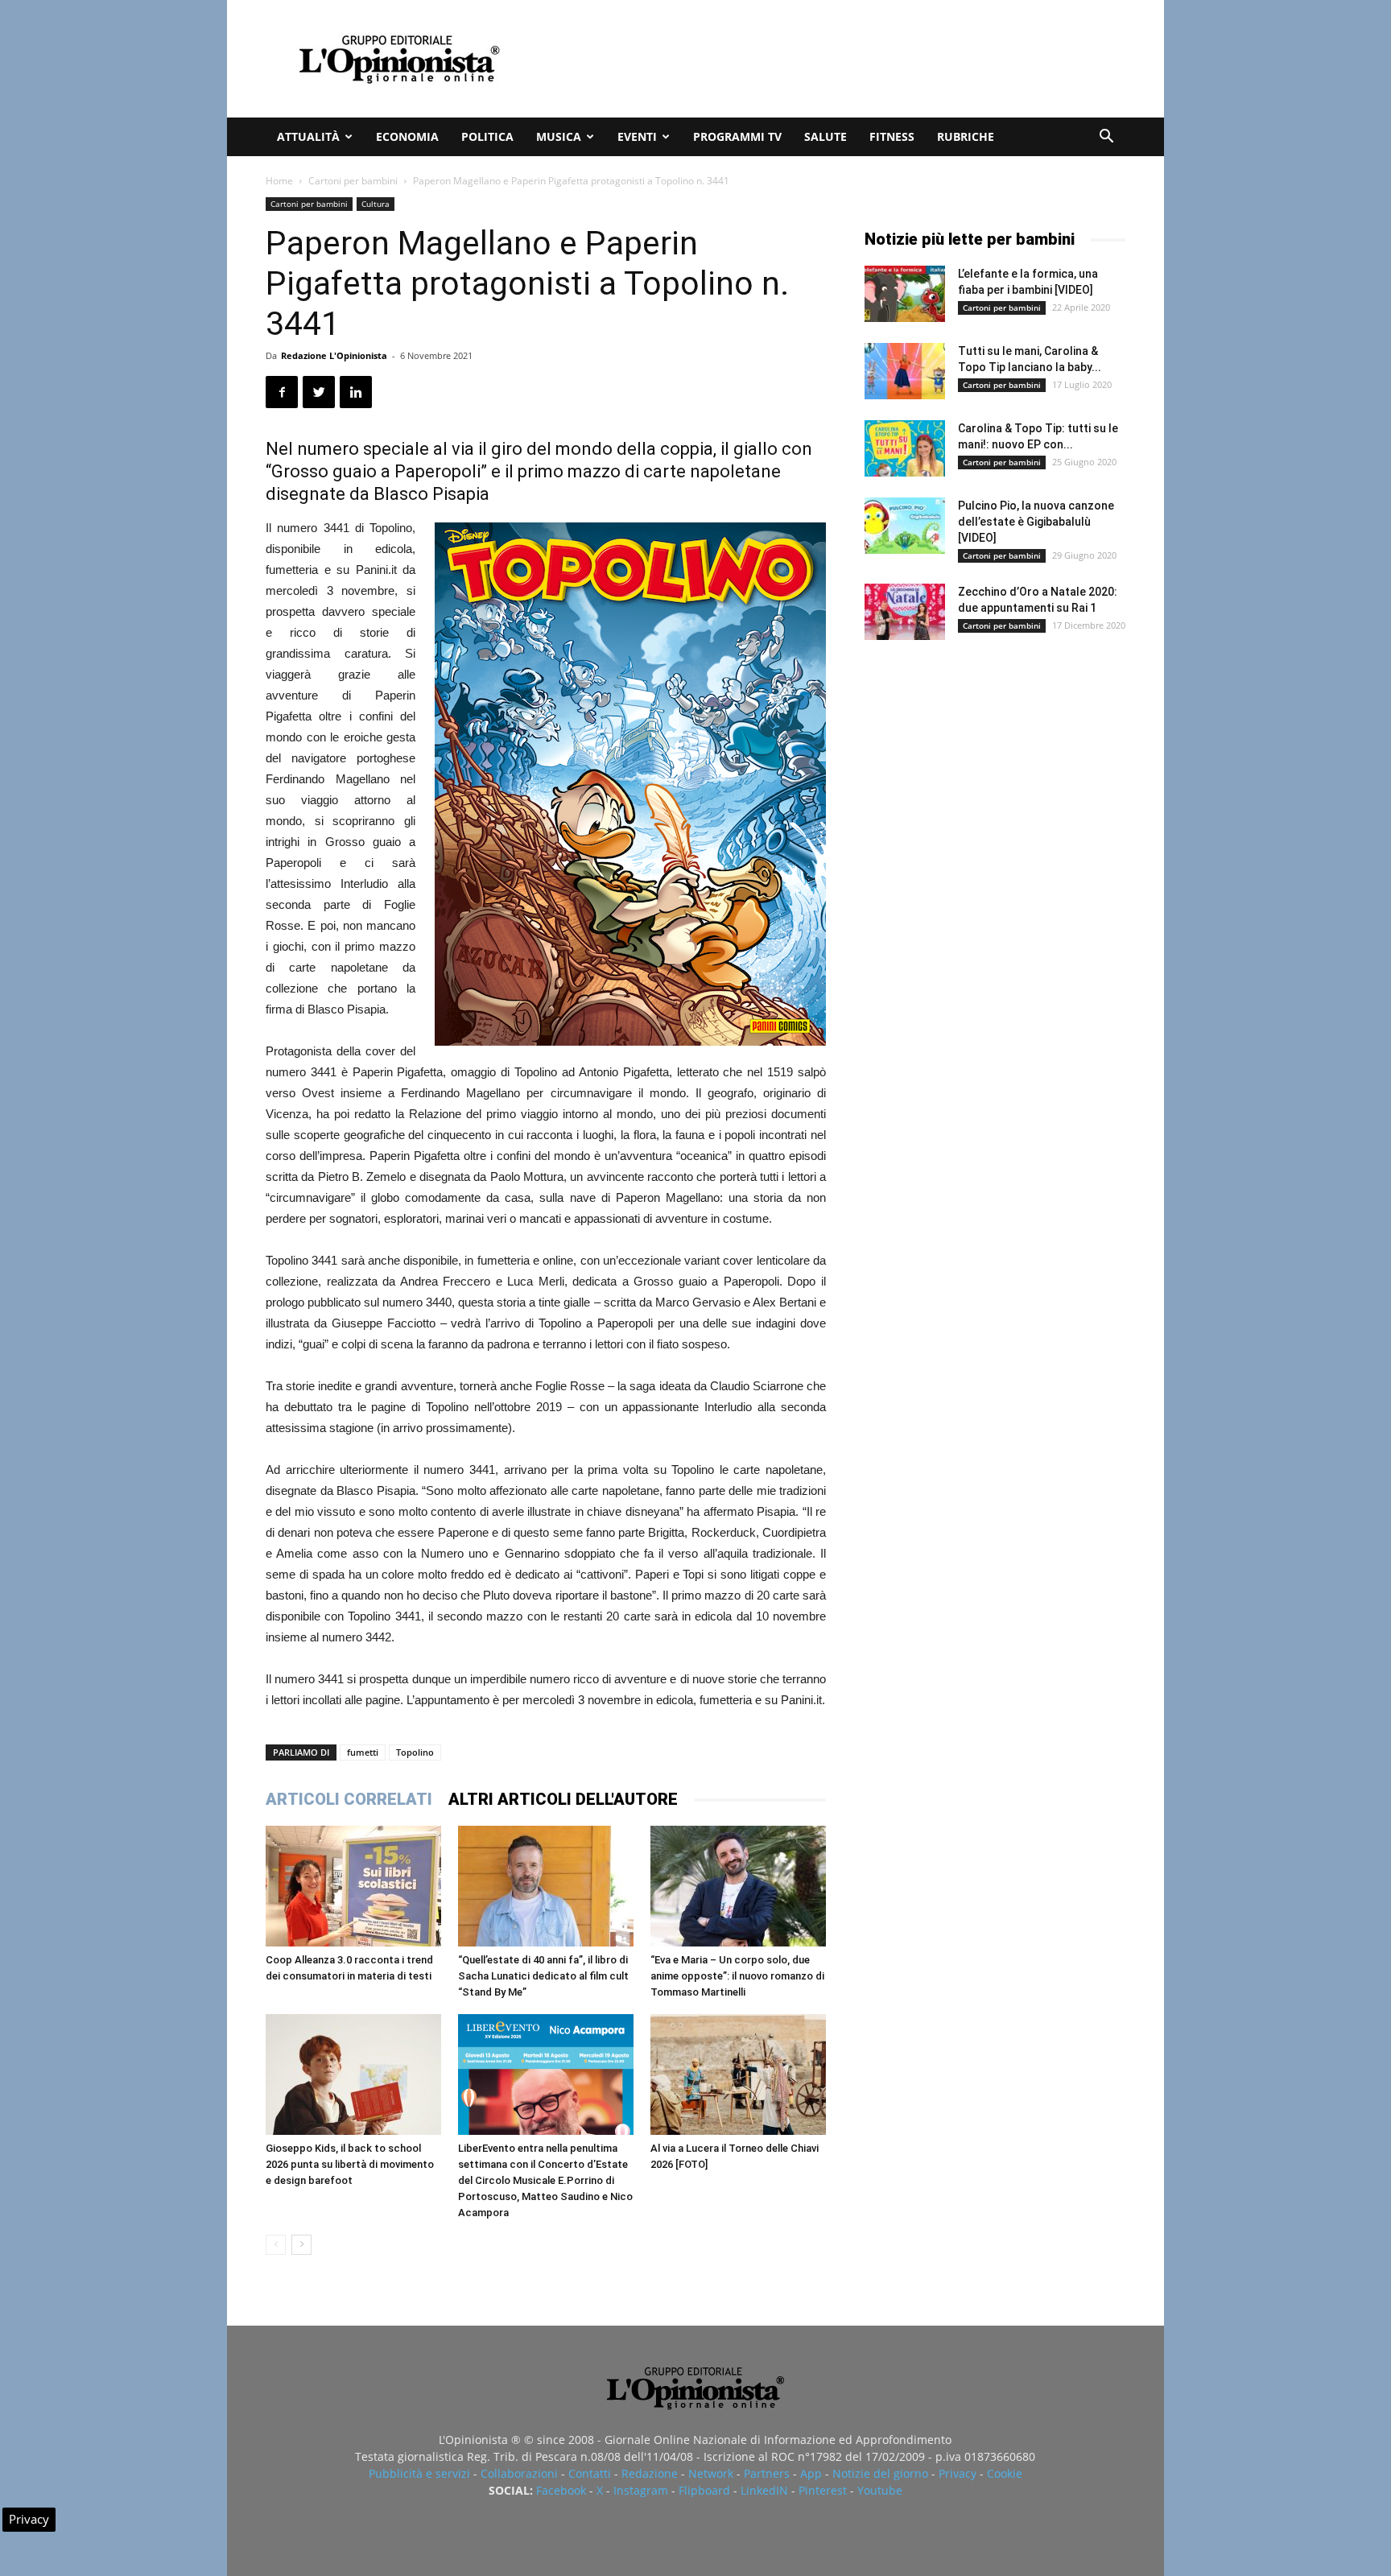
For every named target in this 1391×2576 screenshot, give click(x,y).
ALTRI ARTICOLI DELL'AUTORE (563, 1799)
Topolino (415, 1752)
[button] (1106, 138)
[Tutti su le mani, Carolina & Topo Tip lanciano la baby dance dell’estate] (905, 371)
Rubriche (966, 136)
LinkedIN (764, 2490)
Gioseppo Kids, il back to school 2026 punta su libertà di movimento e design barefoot (350, 2164)
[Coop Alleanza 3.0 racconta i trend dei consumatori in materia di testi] (353, 1886)
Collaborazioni (519, 2473)
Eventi (637, 136)
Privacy (958, 2473)
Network (711, 2473)
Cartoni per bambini (353, 181)
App (811, 2473)
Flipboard (704, 2490)
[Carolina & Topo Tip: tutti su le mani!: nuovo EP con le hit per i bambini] (905, 448)
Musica (559, 136)
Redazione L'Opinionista (334, 355)
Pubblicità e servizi (419, 2473)
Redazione (650, 2473)
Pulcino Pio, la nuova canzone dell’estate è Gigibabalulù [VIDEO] (1036, 522)
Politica (487, 136)
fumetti (363, 1752)
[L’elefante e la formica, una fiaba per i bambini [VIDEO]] (905, 294)
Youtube (880, 2490)
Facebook (561, 2490)
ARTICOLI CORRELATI (349, 1799)
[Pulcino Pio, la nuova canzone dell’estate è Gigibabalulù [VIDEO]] (905, 526)
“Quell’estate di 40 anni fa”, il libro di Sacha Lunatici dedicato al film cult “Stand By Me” (543, 1976)
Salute (826, 136)
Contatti (590, 2473)
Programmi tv (737, 136)
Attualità (308, 136)
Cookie (1005, 2473)
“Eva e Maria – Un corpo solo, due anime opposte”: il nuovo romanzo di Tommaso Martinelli (737, 1976)
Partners (767, 2473)
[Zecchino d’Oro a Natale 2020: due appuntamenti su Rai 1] (905, 612)
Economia (407, 136)
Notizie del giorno (880, 2473)
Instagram (641, 2490)
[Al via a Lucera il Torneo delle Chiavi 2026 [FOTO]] (738, 2074)
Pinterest (823, 2490)
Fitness (892, 136)
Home (279, 181)
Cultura (376, 204)
